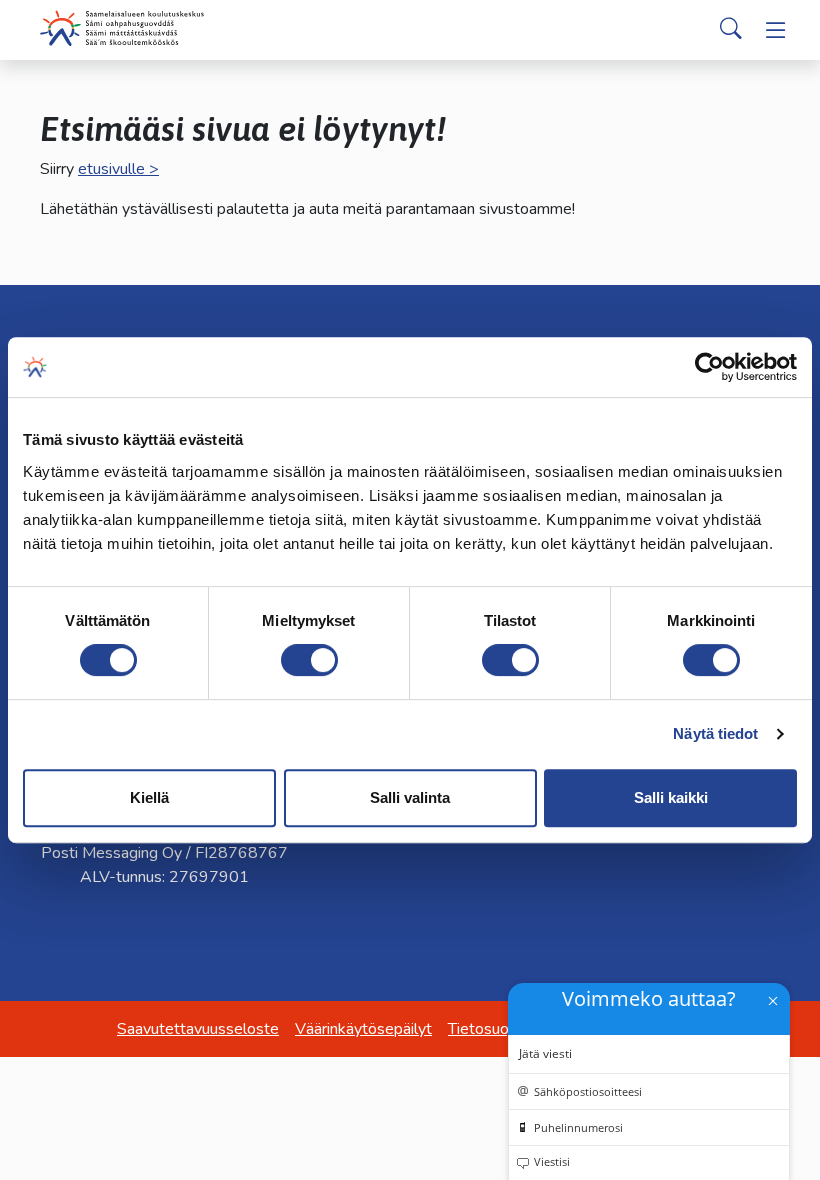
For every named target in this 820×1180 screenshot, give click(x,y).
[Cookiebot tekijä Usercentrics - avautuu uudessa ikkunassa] (709, 367)
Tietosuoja (484, 1029)
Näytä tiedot (715, 733)
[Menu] (776, 30)
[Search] (731, 30)
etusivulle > (118, 169)
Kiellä (149, 797)
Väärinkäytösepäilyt (363, 1029)
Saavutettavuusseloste (198, 1029)
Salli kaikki (671, 797)
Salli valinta (410, 797)
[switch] (309, 660)
